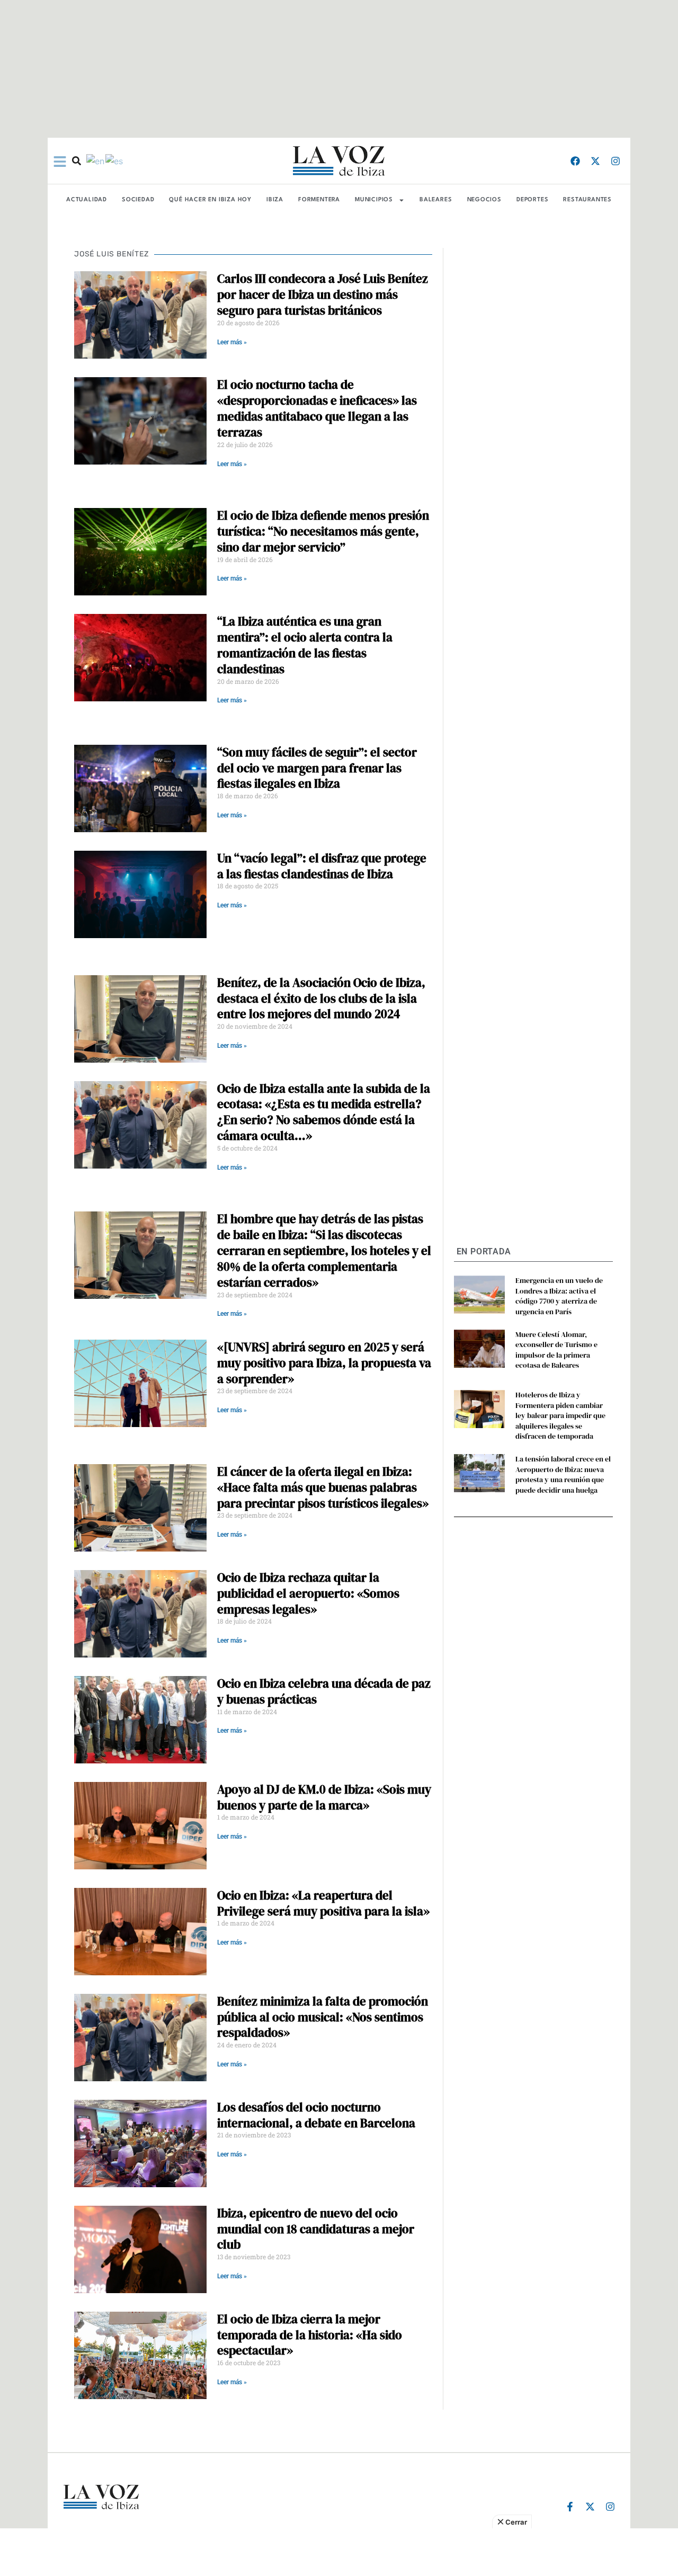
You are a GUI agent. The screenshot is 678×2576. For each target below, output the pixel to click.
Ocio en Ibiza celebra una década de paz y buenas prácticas (324, 1691)
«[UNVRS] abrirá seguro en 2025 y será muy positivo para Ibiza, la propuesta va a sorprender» (324, 1363)
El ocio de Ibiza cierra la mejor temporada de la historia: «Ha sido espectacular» (310, 2335)
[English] (96, 161)
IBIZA (275, 200)
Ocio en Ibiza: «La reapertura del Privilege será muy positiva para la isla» (323, 1903)
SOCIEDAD (138, 200)
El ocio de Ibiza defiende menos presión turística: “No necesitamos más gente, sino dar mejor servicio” (323, 531)
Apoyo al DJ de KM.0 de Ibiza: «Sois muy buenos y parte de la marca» (324, 1797)
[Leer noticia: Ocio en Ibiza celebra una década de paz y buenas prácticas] (140, 1720)
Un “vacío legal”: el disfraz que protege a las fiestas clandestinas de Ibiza (322, 866)
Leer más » (232, 342)
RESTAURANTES (587, 200)
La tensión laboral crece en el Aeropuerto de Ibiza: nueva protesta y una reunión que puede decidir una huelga (563, 1474)
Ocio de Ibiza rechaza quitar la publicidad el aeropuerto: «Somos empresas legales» (308, 1593)
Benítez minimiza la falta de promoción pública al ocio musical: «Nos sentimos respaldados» (323, 2017)
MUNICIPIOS (374, 200)
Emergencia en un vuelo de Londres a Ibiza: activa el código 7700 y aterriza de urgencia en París (559, 1296)
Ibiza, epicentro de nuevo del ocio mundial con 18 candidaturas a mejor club (316, 2229)
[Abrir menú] (60, 162)
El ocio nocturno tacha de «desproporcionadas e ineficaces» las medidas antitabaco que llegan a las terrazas (317, 408)
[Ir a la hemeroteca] (77, 161)
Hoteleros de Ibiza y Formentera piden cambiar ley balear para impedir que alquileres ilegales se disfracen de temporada (560, 1415)
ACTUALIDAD (87, 200)
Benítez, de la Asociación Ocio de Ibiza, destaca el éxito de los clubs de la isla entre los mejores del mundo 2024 (321, 999)
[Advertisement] (339, 2552)
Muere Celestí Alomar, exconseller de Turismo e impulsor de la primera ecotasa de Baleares (556, 1350)
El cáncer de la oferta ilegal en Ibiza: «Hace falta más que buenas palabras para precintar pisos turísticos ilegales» (323, 1487)
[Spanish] (115, 161)
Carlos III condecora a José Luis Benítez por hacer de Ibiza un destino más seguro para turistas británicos (323, 295)
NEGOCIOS (484, 200)
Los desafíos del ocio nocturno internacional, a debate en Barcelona (316, 2115)
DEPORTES (532, 200)
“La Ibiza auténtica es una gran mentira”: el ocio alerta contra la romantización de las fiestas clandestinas (305, 645)
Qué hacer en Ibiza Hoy (210, 200)
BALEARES (436, 200)
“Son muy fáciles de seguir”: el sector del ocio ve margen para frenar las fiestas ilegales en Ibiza (317, 768)
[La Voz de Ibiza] (339, 161)
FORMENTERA (319, 200)
